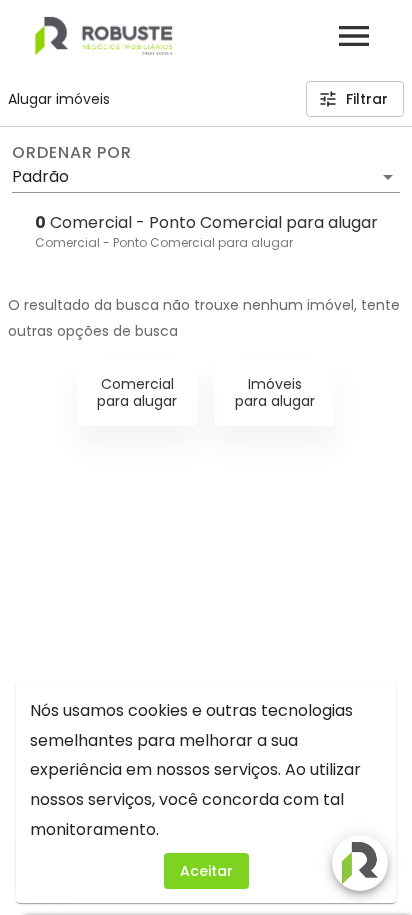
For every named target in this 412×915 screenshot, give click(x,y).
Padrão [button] (40, 176)
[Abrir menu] (354, 36)
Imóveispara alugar (275, 392)
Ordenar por (72, 153)
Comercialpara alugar (137, 392)
